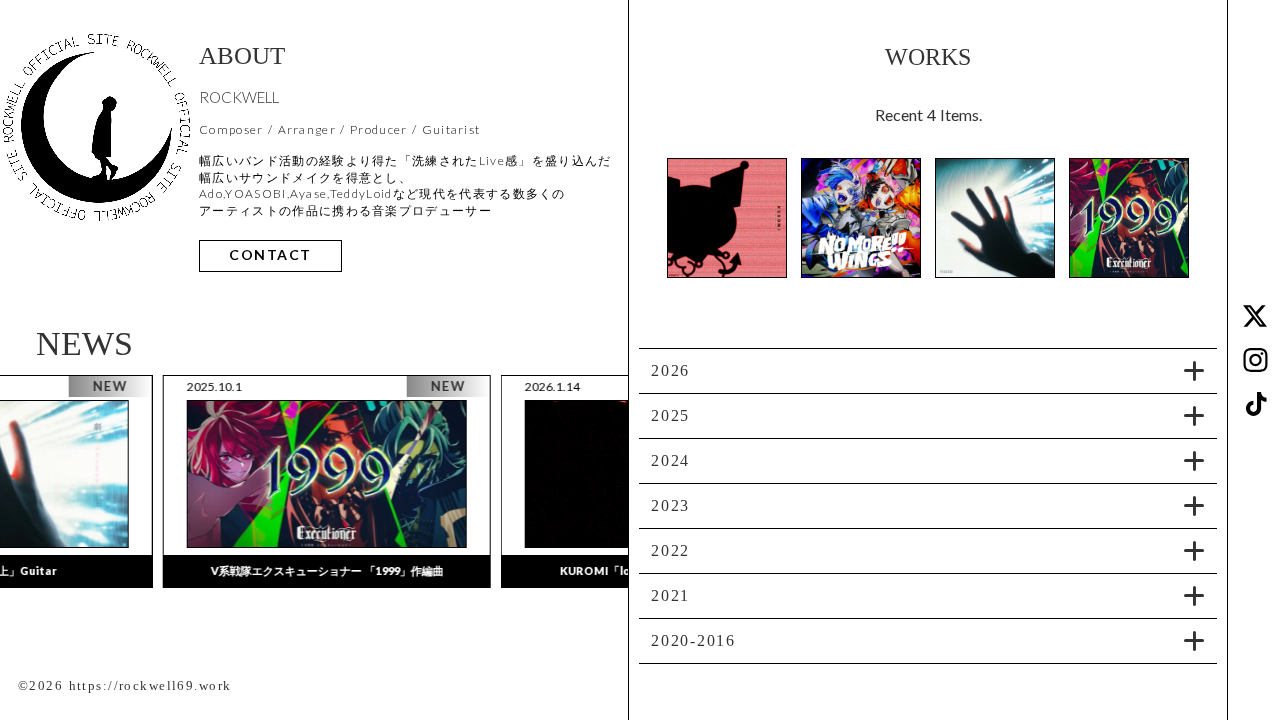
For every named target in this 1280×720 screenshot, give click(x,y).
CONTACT (270, 255)
